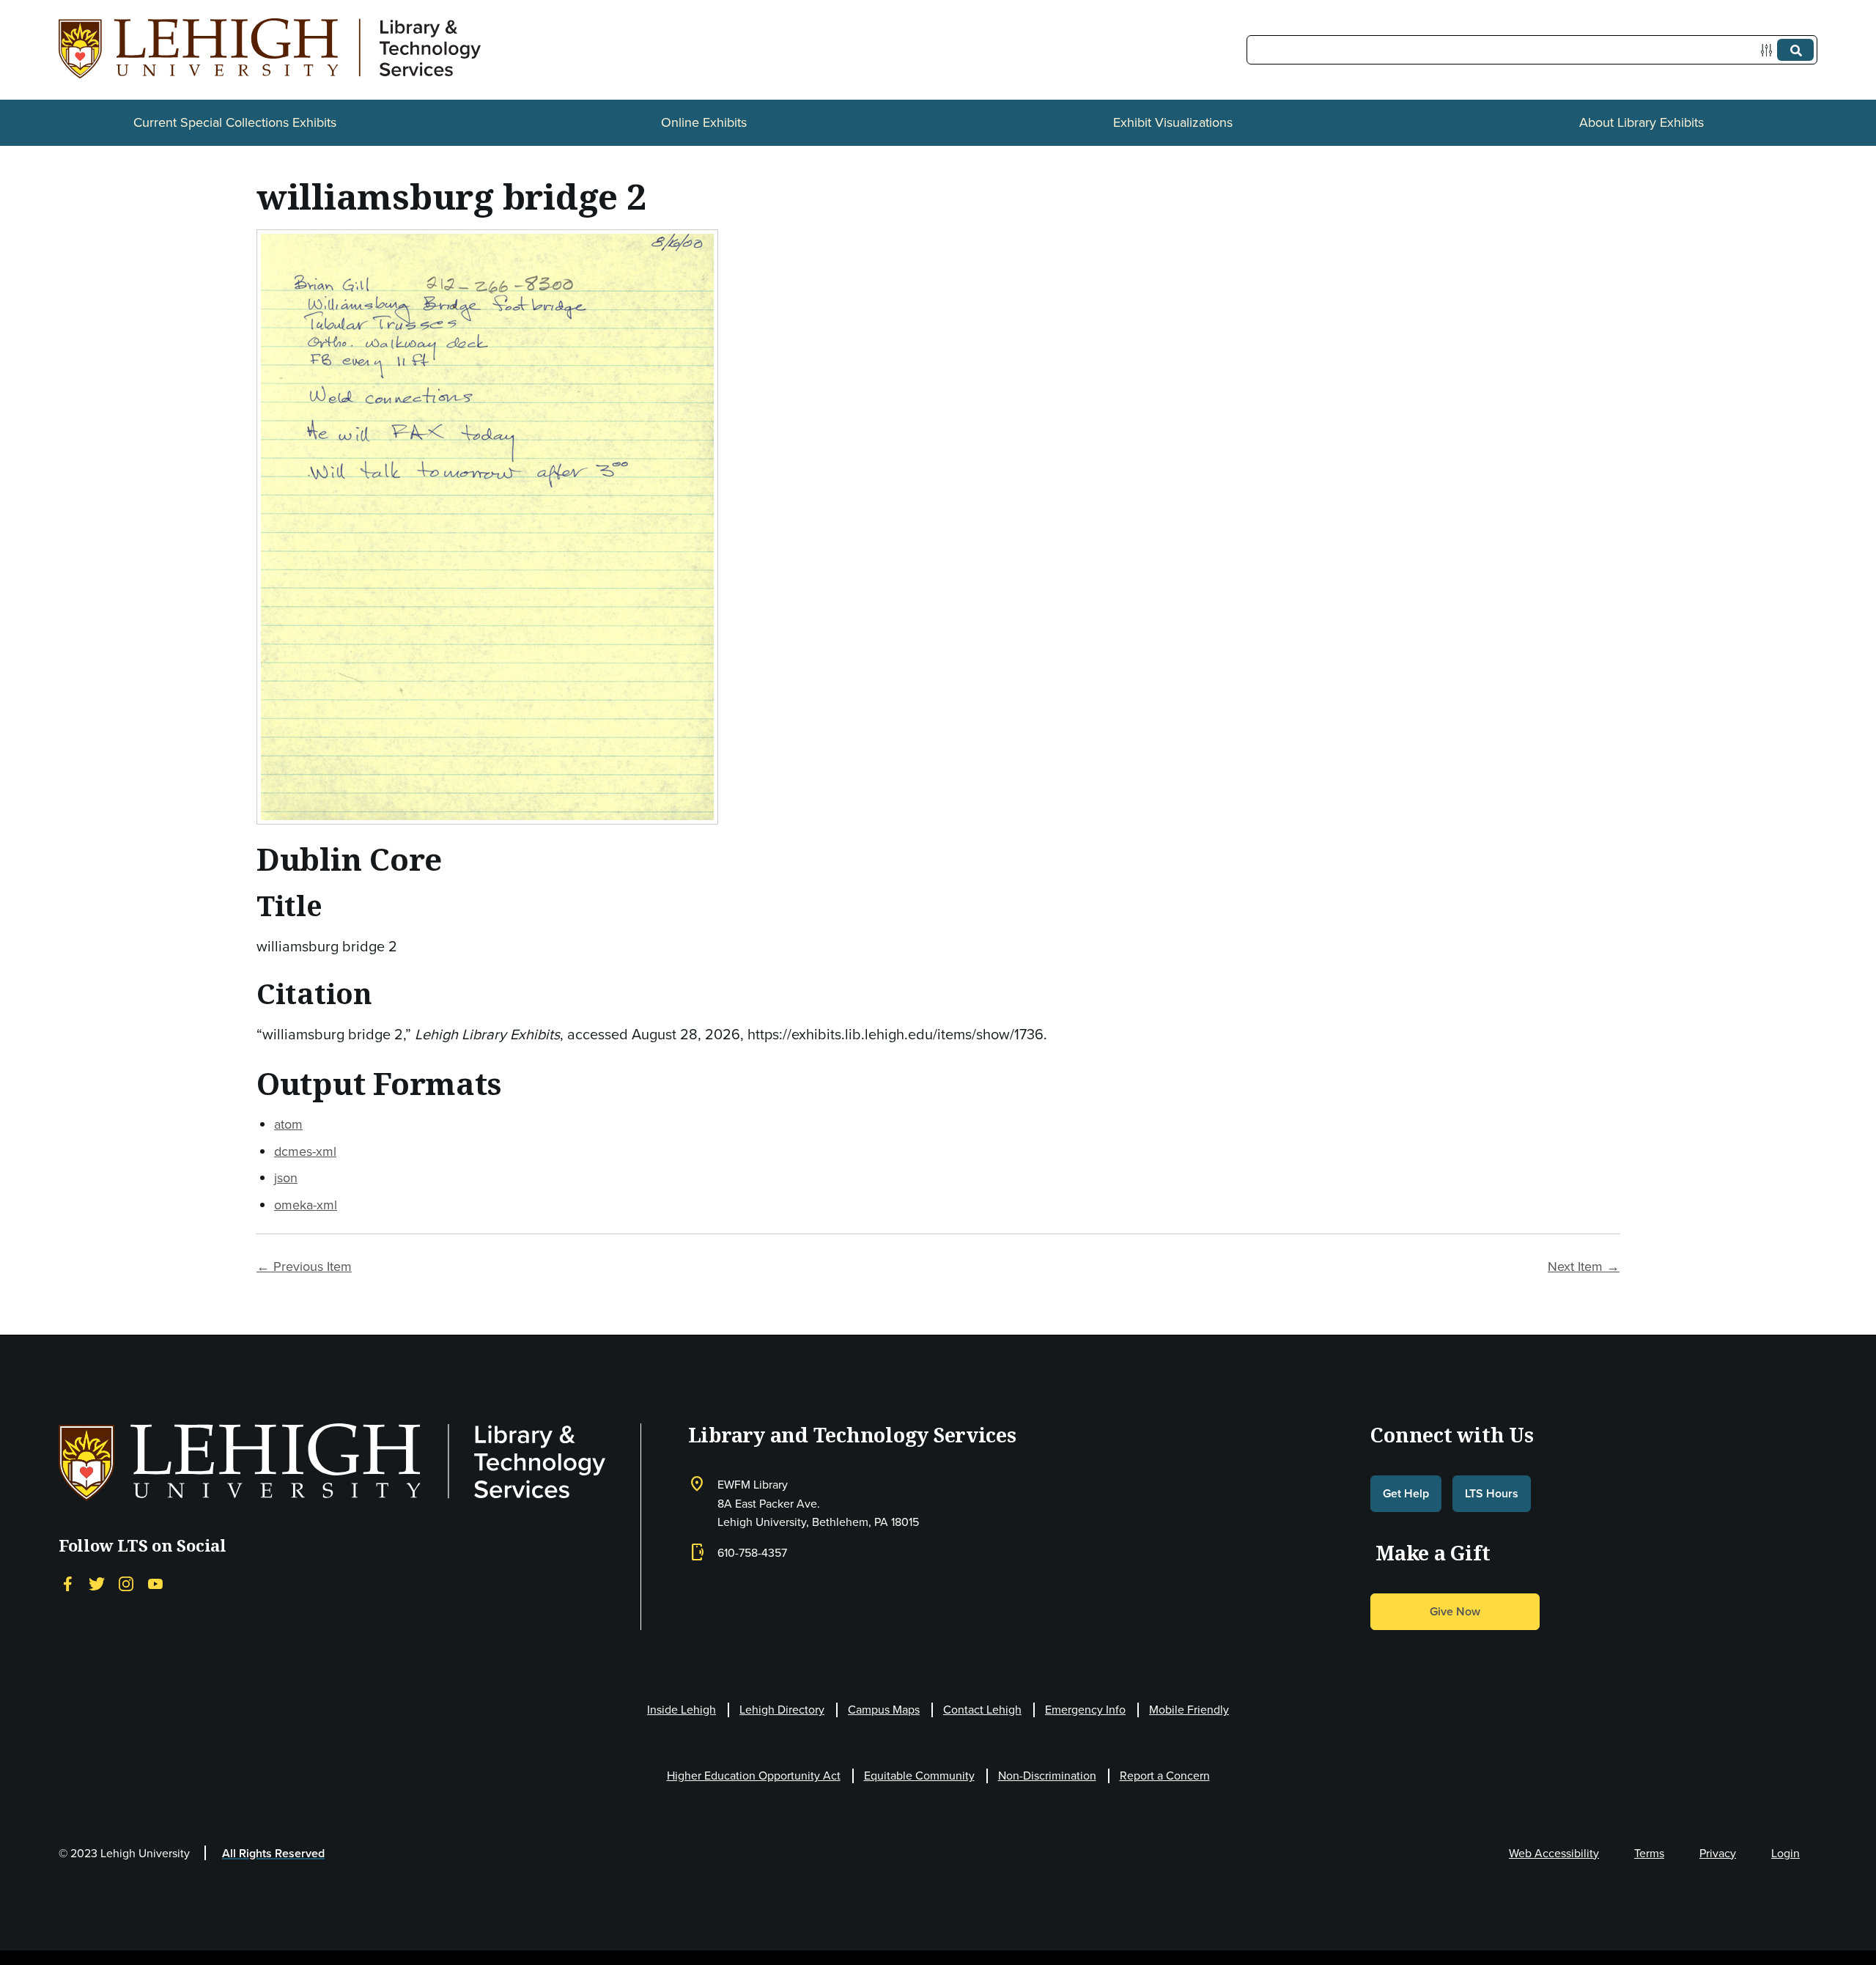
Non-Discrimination (1047, 1776)
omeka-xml (306, 1205)
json (286, 1178)
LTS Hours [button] (1492, 1493)
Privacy (1718, 1853)
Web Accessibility (1554, 1853)
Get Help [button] (1406, 1493)
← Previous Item (304, 1267)
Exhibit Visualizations (1173, 122)
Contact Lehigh (982, 1710)
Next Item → (1584, 1267)
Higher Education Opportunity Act (754, 1776)
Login (1785, 1853)
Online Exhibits (704, 122)
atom (288, 1124)
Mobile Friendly (1189, 1710)
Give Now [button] (1455, 1611)
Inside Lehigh (682, 1710)
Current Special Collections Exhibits (235, 122)
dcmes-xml (305, 1151)
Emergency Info (1085, 1710)
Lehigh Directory (782, 1710)
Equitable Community (919, 1776)
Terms (1649, 1853)
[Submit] (1795, 50)
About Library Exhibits (1641, 122)
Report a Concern (1165, 1776)
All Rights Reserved (273, 1853)
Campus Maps (884, 1710)
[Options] (1769, 50)
